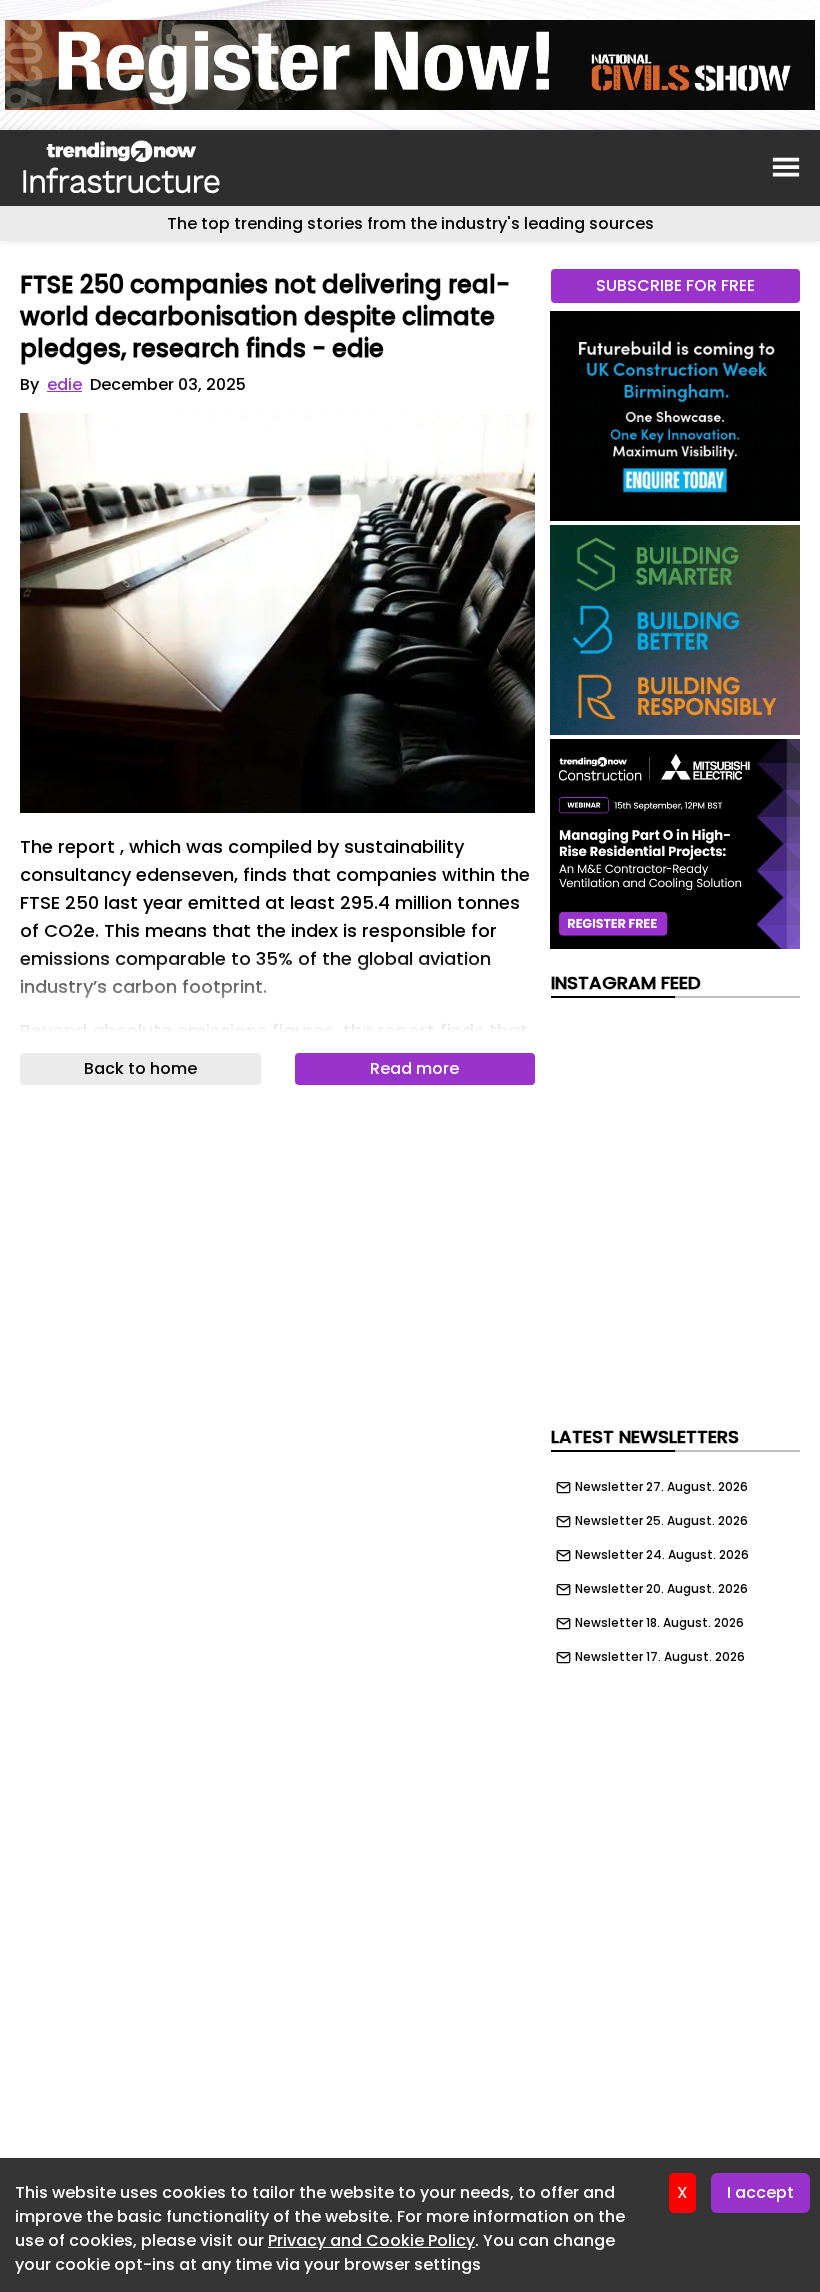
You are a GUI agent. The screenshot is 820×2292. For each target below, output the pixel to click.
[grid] (675, 1567)
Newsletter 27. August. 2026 (661, 1487)
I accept (760, 2192)
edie (64, 384)
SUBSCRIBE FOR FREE (675, 285)
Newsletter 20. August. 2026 (661, 1589)
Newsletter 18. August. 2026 (659, 1623)
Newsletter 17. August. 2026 (660, 1657)
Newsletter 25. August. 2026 (661, 1521)
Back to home (140, 1068)
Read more (414, 1068)
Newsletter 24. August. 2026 (662, 1555)
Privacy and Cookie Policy (371, 2240)
